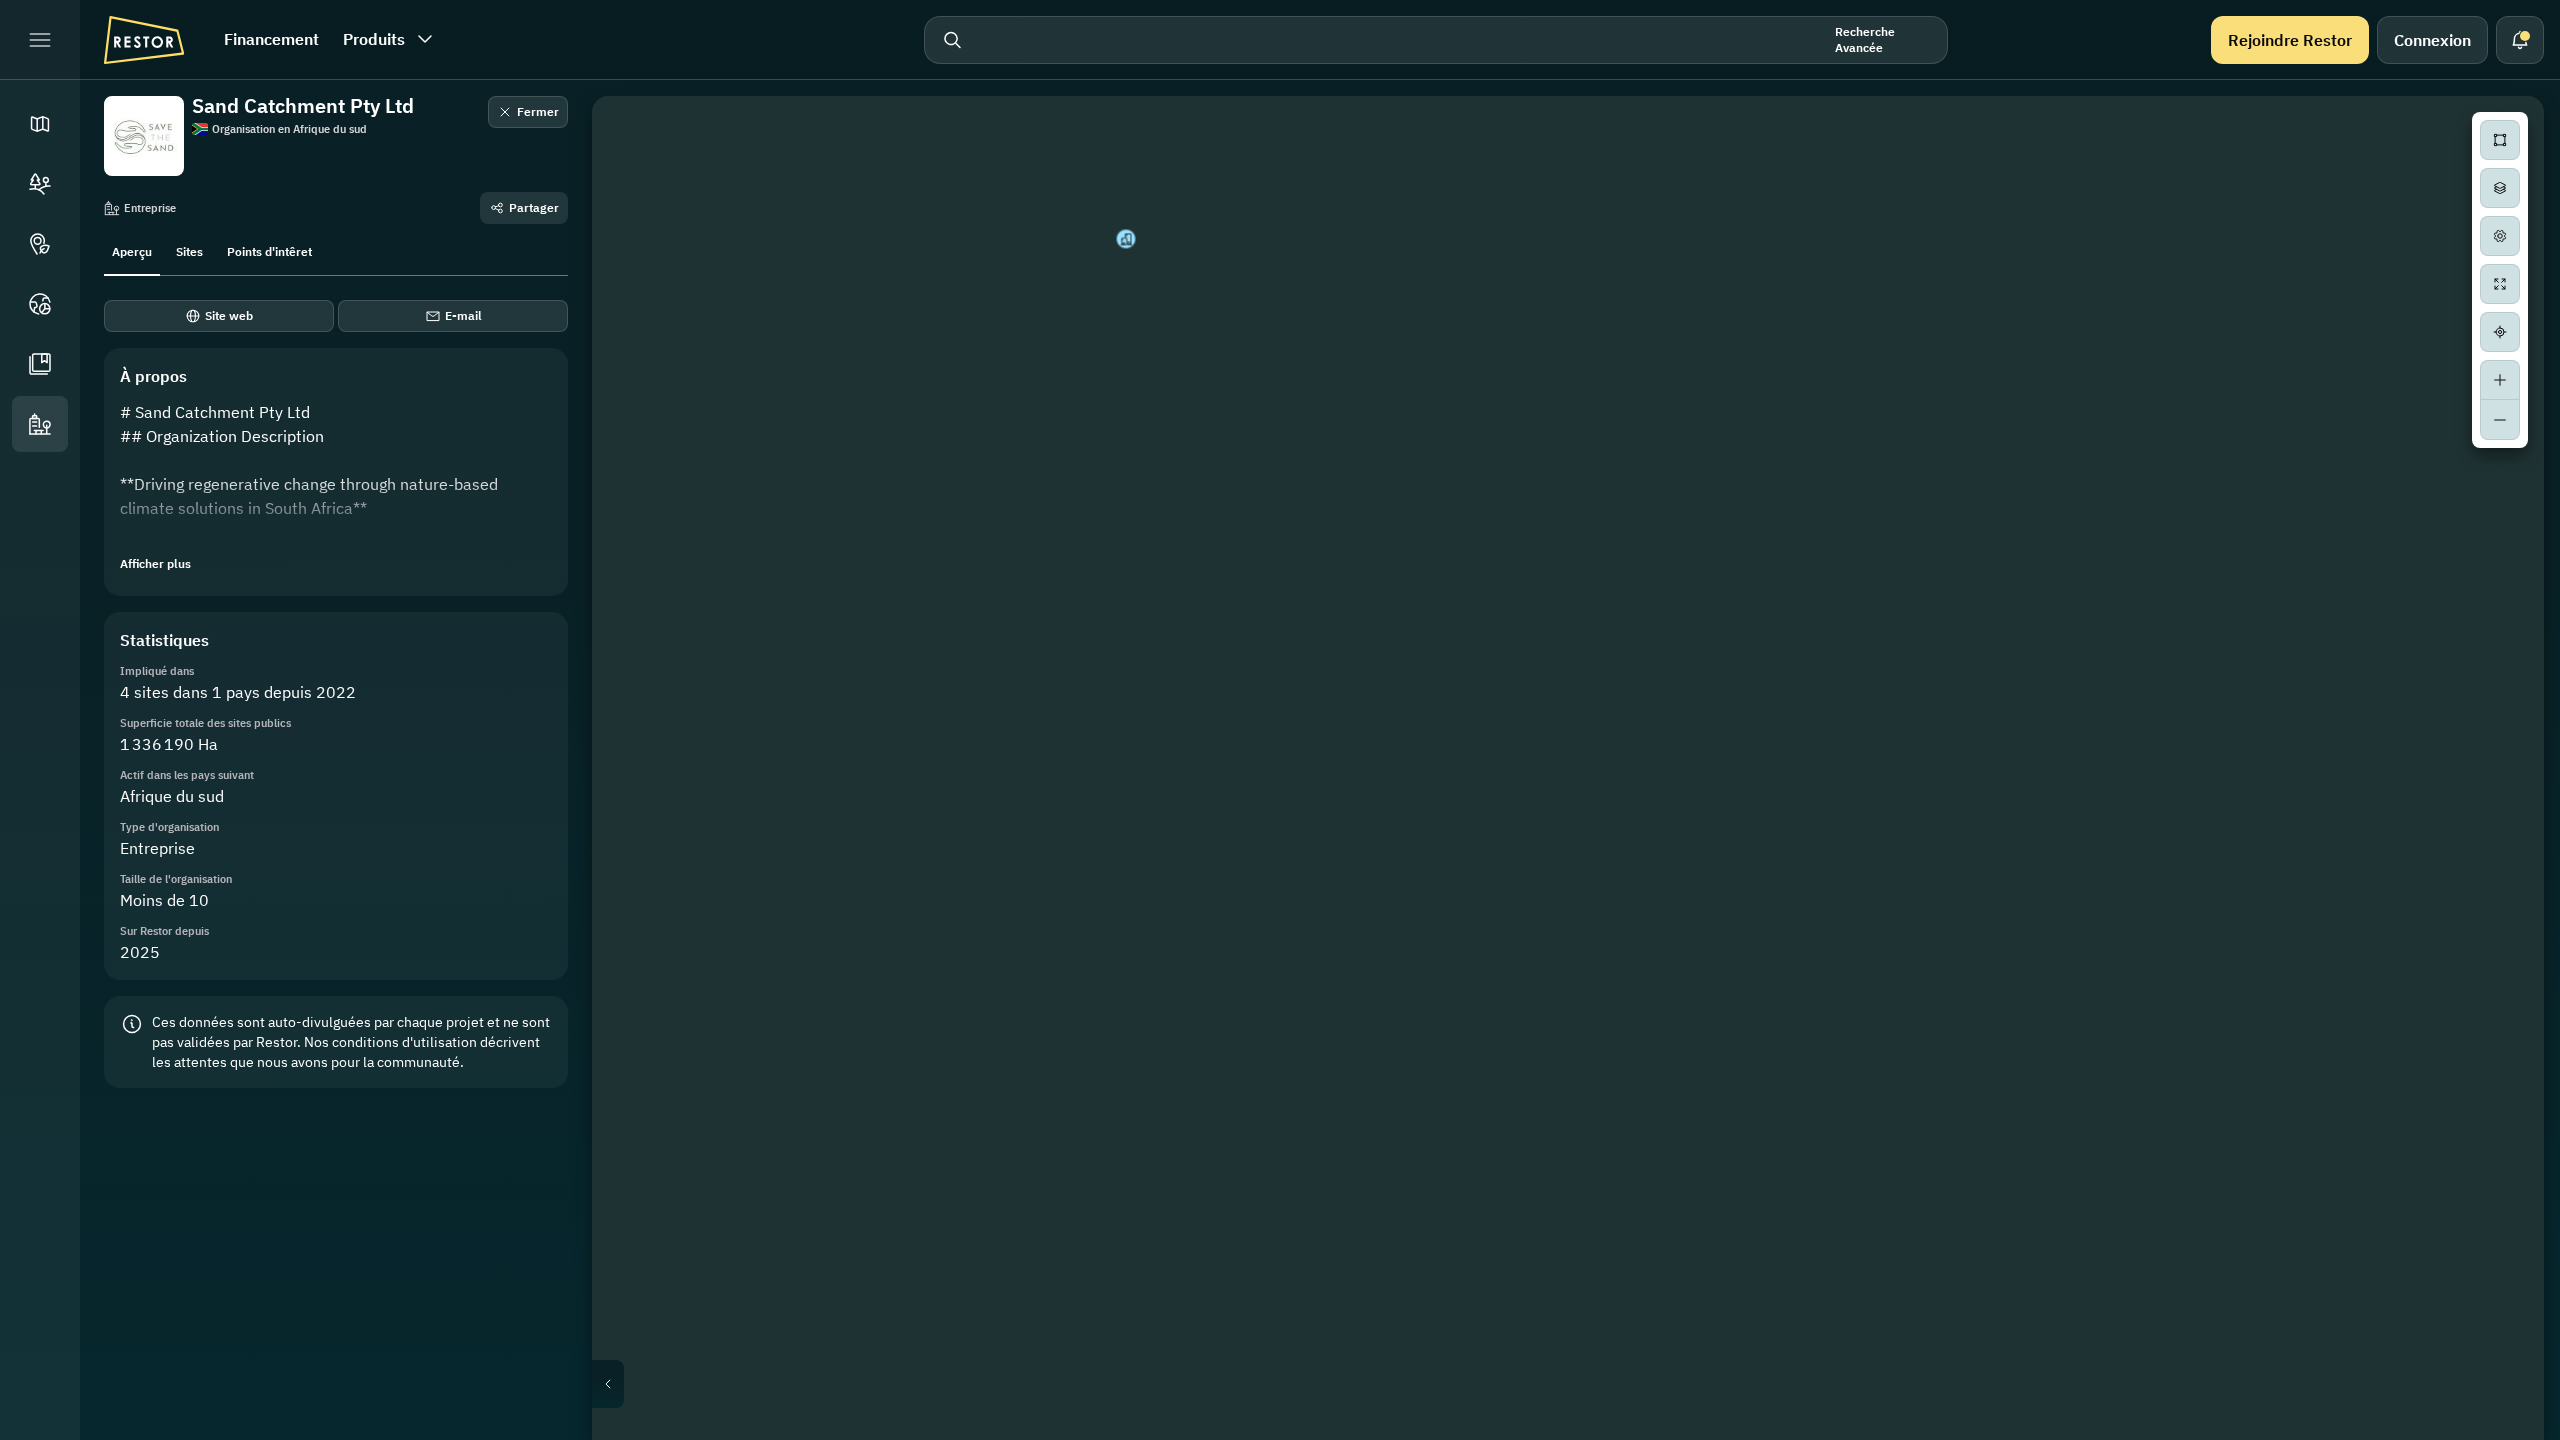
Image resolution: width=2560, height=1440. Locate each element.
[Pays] (40, 304)
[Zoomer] (2500, 380)
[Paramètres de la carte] (2500, 236)
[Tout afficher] (2500, 284)
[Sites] (40, 184)
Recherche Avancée (1865, 39)
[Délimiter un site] (2500, 140)
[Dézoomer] (2500, 420)
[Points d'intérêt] (40, 244)
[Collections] (40, 364)
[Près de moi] (2500, 332)
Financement (271, 39)
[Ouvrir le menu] (40, 40)
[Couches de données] (2500, 188)
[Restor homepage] (144, 40)
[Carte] (40, 124)
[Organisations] (40, 424)
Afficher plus (155, 563)
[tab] (132, 250)
